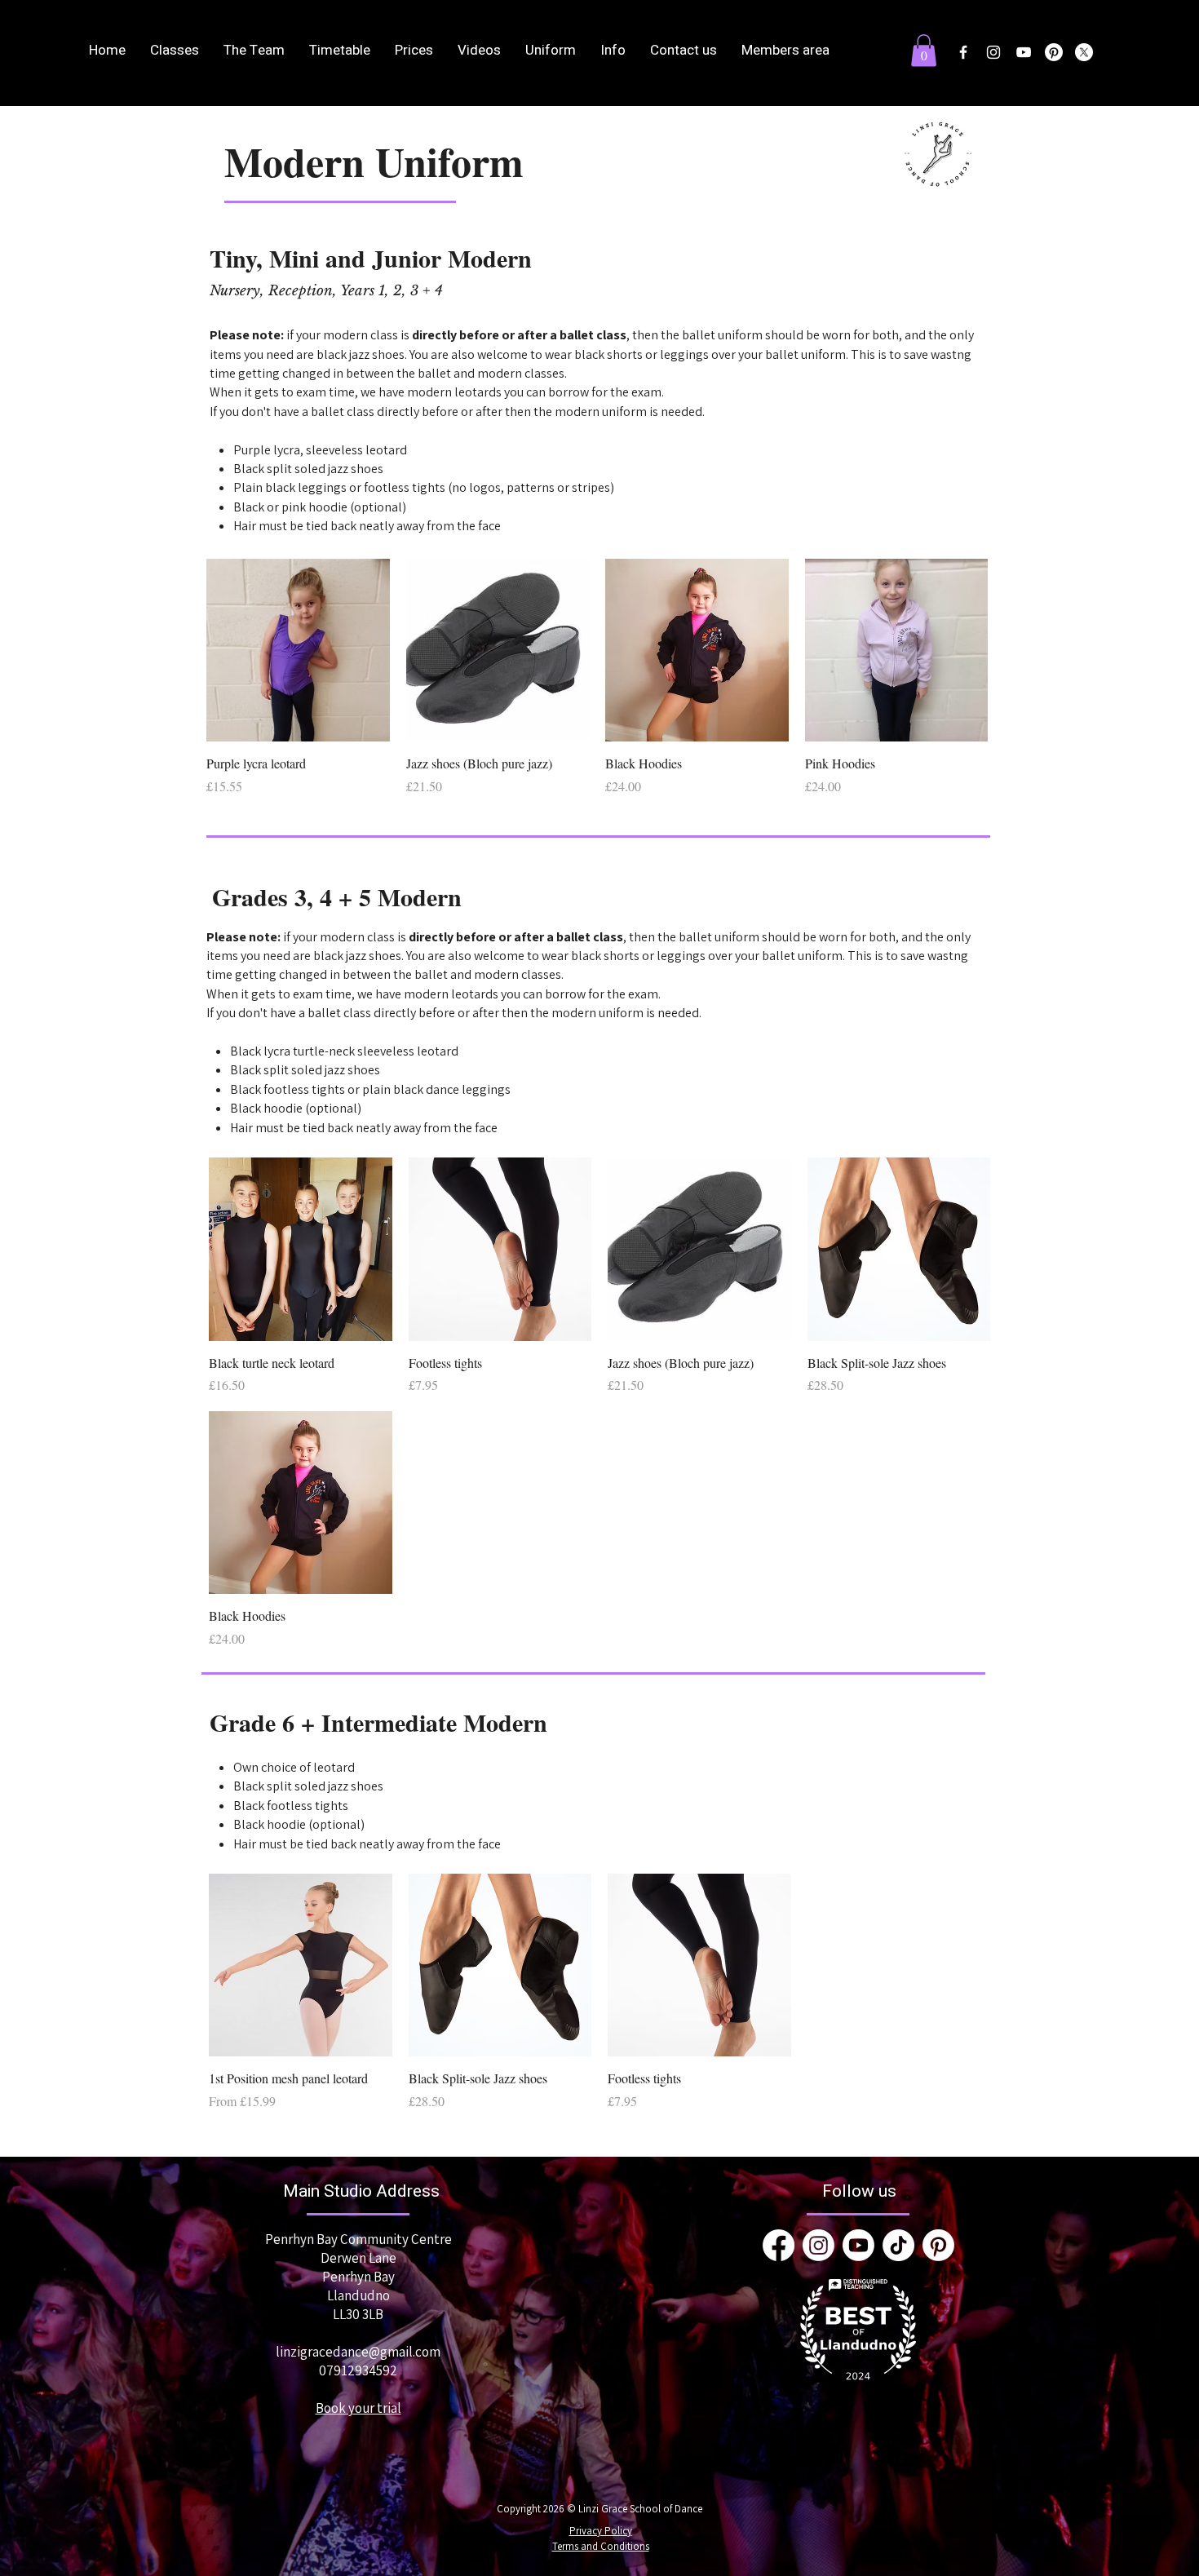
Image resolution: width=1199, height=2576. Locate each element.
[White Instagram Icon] (993, 52)
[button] (924, 50)
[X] (1084, 52)
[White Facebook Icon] (963, 52)
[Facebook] (779, 2245)
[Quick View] (298, 651)
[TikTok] (898, 2245)
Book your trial (358, 2408)
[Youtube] (858, 2245)
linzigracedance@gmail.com (358, 2352)
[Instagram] (819, 2245)
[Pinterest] (1054, 52)
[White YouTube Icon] (1024, 52)
